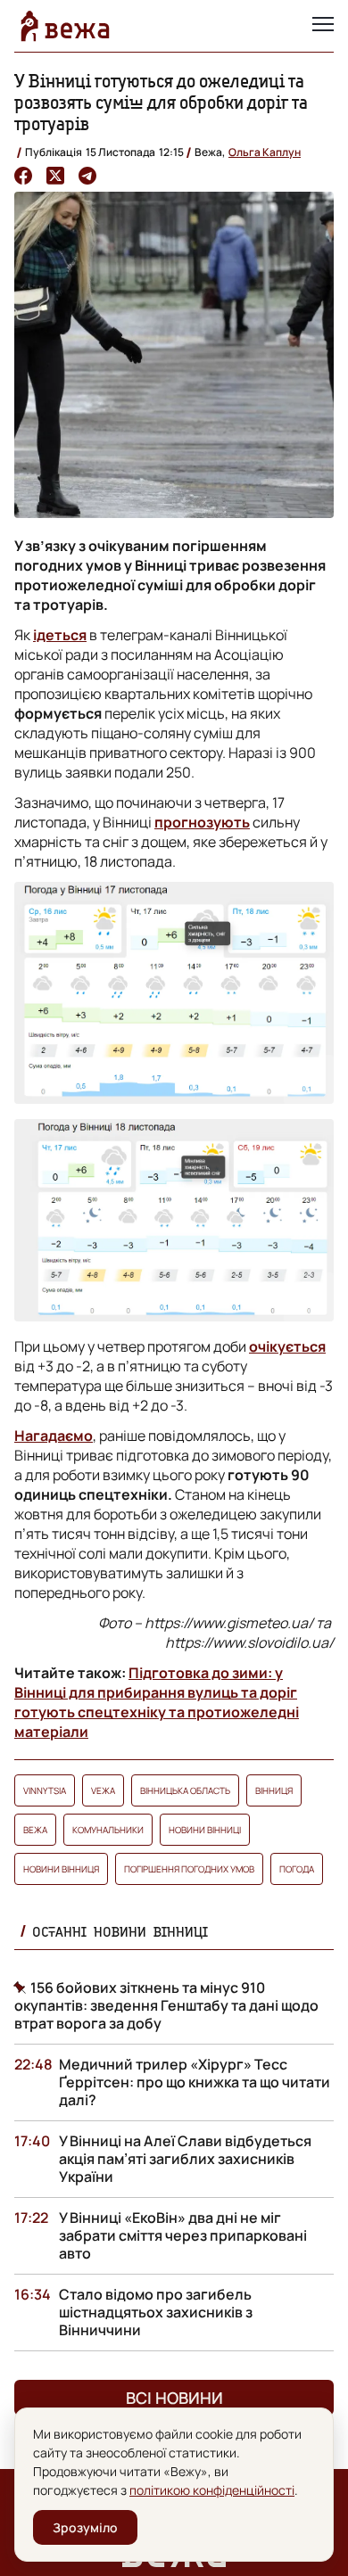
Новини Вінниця (61, 1869)
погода (297, 1869)
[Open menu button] (323, 26)
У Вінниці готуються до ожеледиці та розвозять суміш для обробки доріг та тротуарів (161, 102)
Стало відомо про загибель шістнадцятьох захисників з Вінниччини (156, 2312)
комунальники (108, 1830)
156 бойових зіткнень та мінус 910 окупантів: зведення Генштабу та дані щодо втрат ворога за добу (166, 2005)
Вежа (35, 1830)
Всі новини (174, 2398)
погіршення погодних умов (189, 1869)
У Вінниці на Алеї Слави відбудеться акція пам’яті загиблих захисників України (185, 2159)
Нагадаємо (54, 1436)
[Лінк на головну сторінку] (65, 26)
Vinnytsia (45, 1790)
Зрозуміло (85, 2527)
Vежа (103, 1790)
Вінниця (274, 1790)
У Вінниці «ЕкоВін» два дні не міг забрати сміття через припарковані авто (183, 2235)
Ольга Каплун (265, 152)
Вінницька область (185, 1790)
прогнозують (202, 822)
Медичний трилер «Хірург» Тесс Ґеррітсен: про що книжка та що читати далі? (195, 2082)
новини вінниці (205, 1830)
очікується (287, 1346)
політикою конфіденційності (212, 2490)
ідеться (60, 635)
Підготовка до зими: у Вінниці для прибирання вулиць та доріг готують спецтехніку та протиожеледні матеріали (157, 1702)
